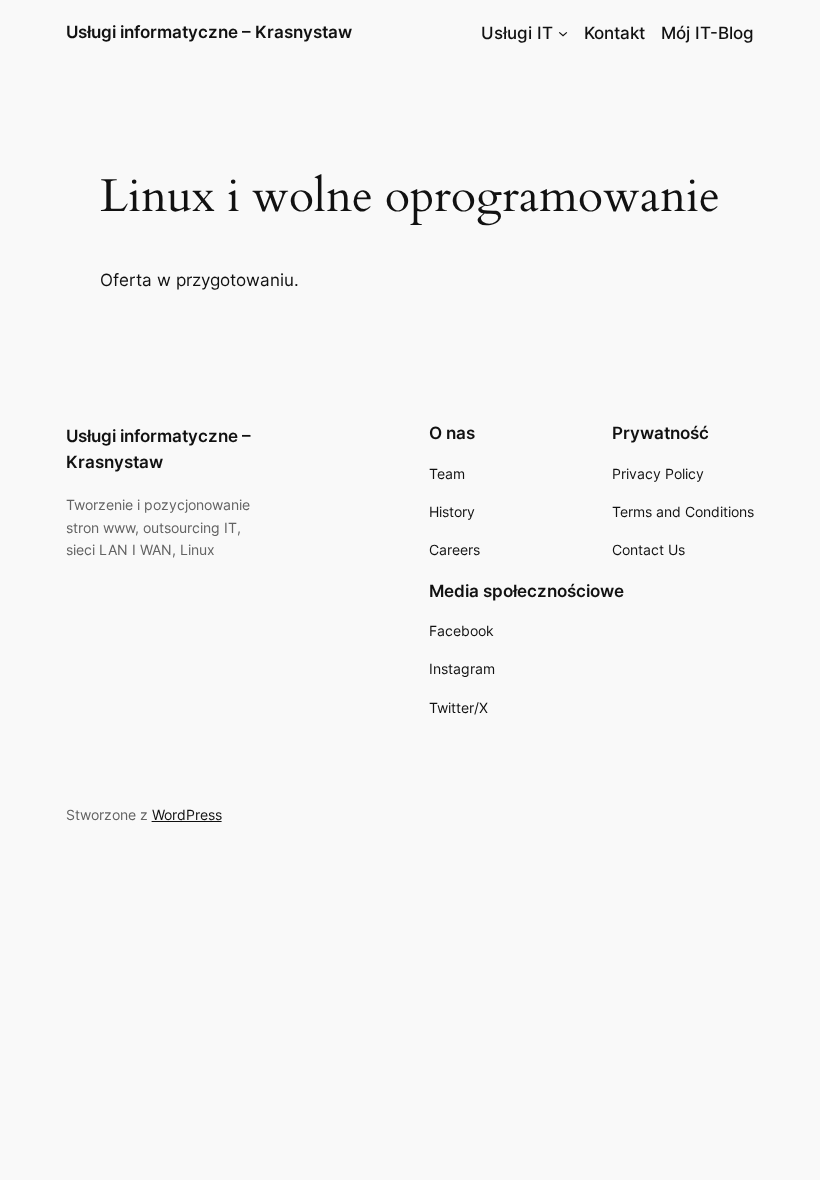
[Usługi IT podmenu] (563, 33)
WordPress (187, 814)
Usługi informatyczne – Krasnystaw (209, 32)
